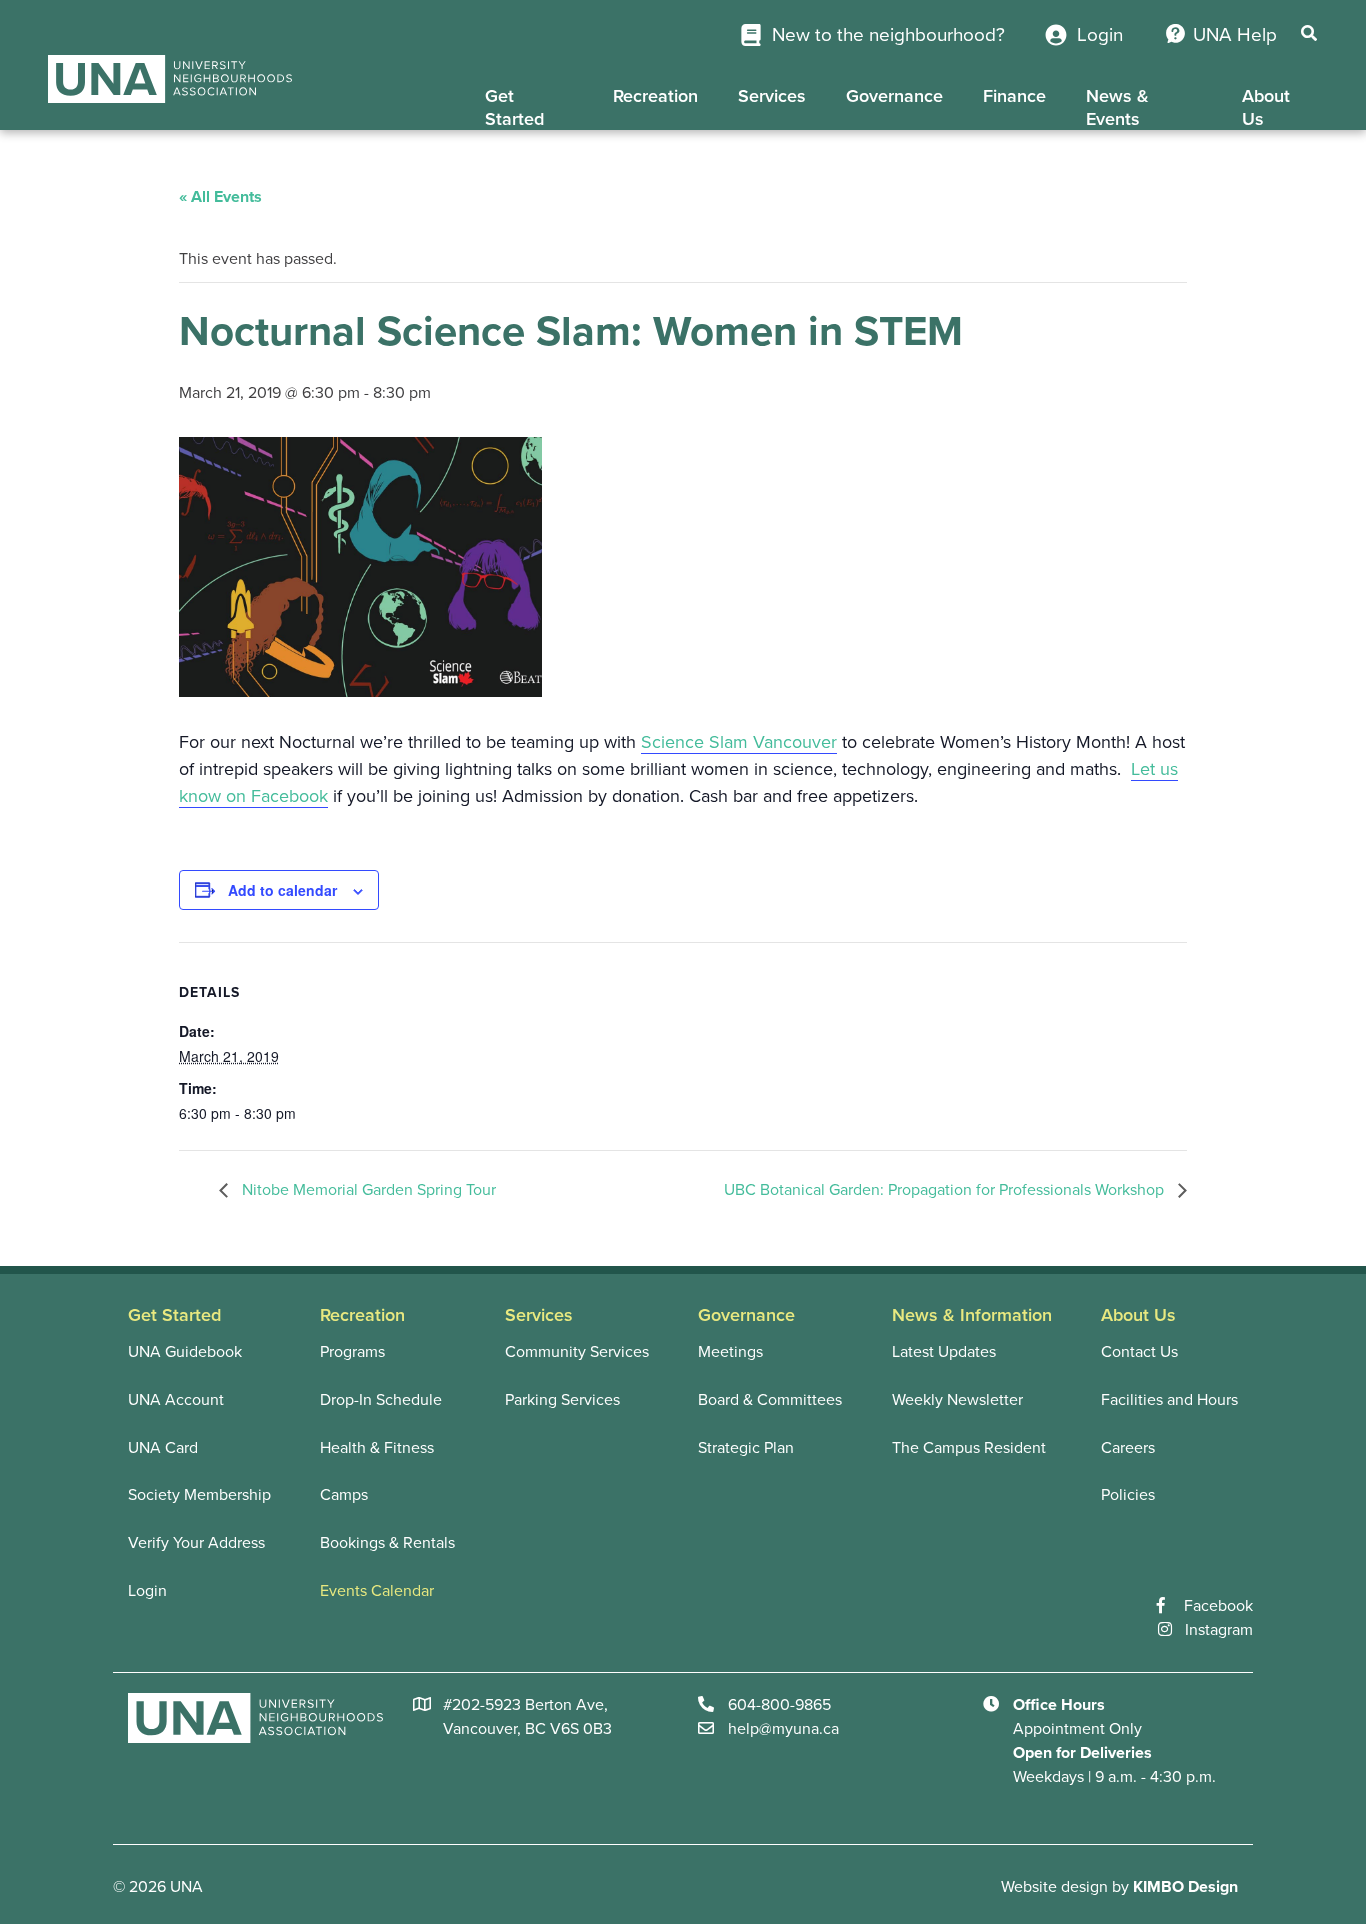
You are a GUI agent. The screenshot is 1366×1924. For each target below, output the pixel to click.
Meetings (730, 1352)
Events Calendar (377, 1591)
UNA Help (1235, 35)
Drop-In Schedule (381, 1400)
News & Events (1117, 107)
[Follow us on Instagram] (1171, 1630)
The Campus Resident (969, 1448)
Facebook (1218, 1606)
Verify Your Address (196, 1543)
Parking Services (562, 1400)
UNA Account (176, 1400)
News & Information (972, 1315)
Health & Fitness (377, 1448)
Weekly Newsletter (957, 1400)
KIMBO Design (1185, 1887)
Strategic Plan (746, 1448)
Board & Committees (770, 1400)
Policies (1128, 1495)
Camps (344, 1495)
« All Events (220, 197)
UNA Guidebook (185, 1352)
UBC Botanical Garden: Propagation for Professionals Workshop (946, 1190)
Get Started (514, 107)
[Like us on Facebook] (1170, 1606)
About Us (1266, 107)
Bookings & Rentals (387, 1543)
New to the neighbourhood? (886, 35)
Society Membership (199, 1495)
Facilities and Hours (1169, 1400)
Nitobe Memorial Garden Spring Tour (367, 1190)
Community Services (577, 1352)
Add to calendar (282, 890)
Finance (1014, 96)
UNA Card (163, 1448)
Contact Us (1139, 1352)
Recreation (655, 96)
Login (1097, 35)
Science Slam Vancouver (739, 742)
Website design (1054, 1887)
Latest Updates (944, 1352)
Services (772, 96)
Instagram (1219, 1630)
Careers (1128, 1448)
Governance (894, 96)
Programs (352, 1352)
